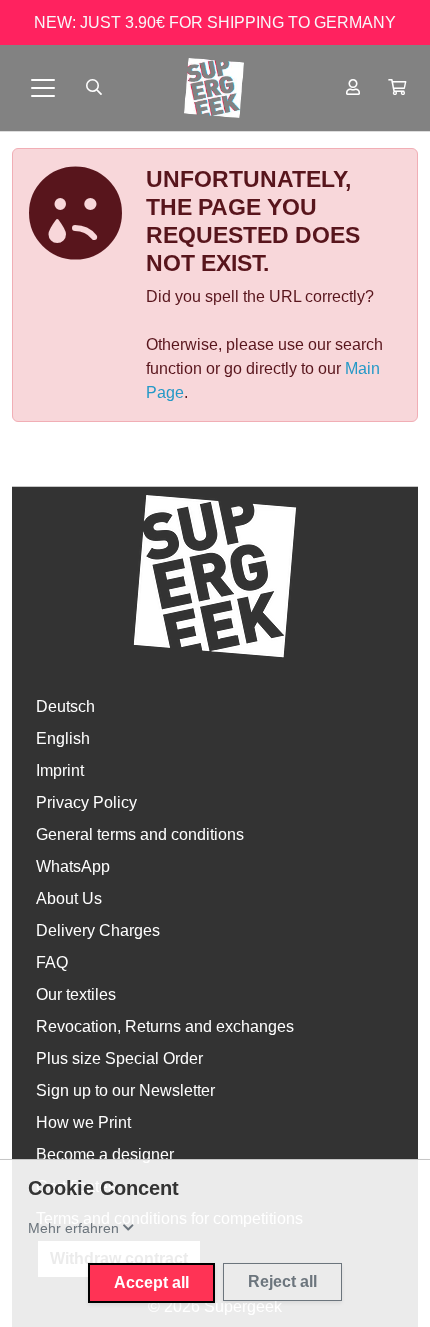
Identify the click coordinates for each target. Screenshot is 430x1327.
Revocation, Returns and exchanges (165, 1026)
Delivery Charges (98, 930)
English (63, 738)
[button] (397, 88)
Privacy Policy (86, 802)
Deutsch (65, 706)
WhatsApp (73, 866)
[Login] (353, 88)
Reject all (282, 1281)
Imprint (60, 770)
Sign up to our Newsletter (125, 1090)
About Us (69, 898)
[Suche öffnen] (94, 88)
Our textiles (76, 994)
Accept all (151, 1282)
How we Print (83, 1122)
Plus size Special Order (119, 1058)
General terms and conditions (140, 834)
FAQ (52, 962)
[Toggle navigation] (43, 88)
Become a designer (105, 1154)
